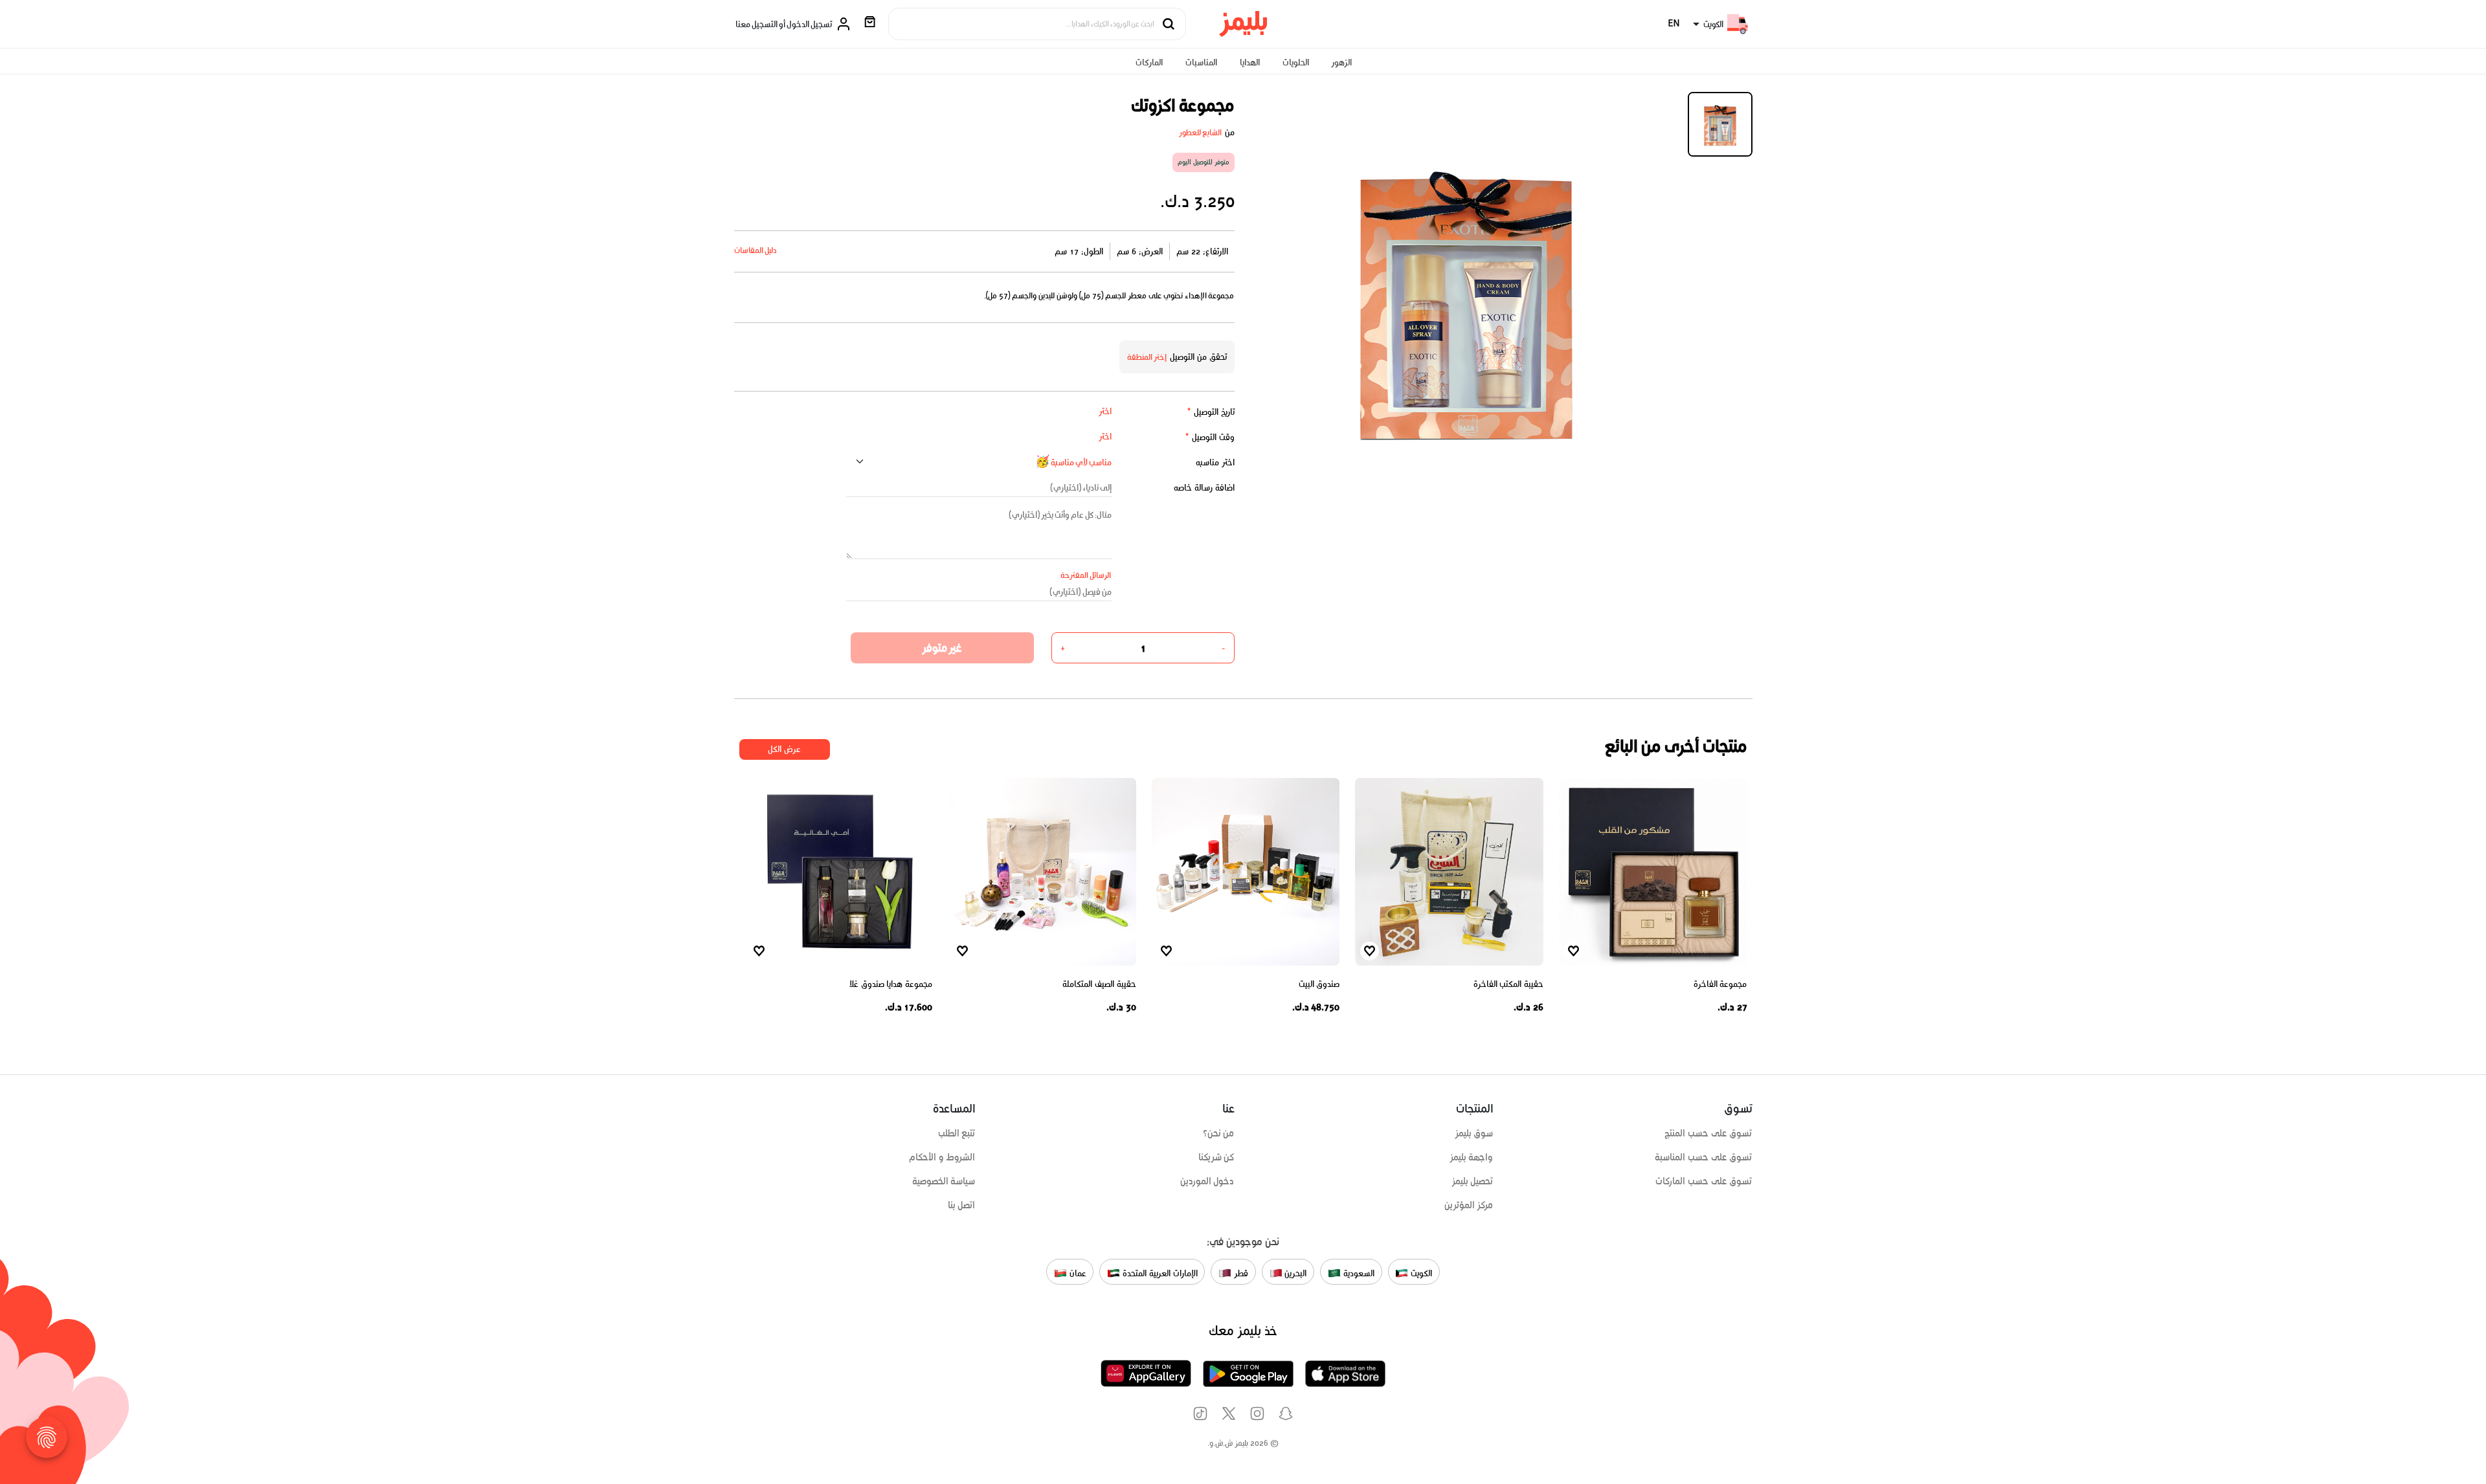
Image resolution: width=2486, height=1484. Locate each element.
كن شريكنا (1216, 1157)
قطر (1240, 1273)
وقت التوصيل (1210, 437)
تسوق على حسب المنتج (1708, 1133)
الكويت (1420, 1273)
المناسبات (1201, 62)
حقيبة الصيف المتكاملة (1099, 984)
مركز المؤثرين (1469, 1205)
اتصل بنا (962, 1205)
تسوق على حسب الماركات (1704, 1181)
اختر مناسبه (1215, 462)
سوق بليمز (1474, 1133)
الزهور (1341, 62)
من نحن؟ (1219, 1133)
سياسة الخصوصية (944, 1181)
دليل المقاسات (756, 250)
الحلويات (1296, 62)
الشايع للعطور (1201, 132)
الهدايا (1250, 62)
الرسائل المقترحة (1086, 575)
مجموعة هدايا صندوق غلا (891, 984)
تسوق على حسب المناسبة (1703, 1157)
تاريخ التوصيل (1211, 412)
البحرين (1295, 1273)
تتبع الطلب (957, 1133)
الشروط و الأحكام (942, 1157)
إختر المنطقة (1147, 357)
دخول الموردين (1207, 1181)
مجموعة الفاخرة (1720, 984)
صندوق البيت (1319, 984)
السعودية (1358, 1273)
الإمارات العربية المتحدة (1159, 1273)
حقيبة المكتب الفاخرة (1508, 984)
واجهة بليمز (1472, 1157)
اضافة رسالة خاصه (1204, 488)
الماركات (1149, 62)
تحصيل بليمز (1473, 1181)
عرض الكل (784, 749)
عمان (1077, 1273)
